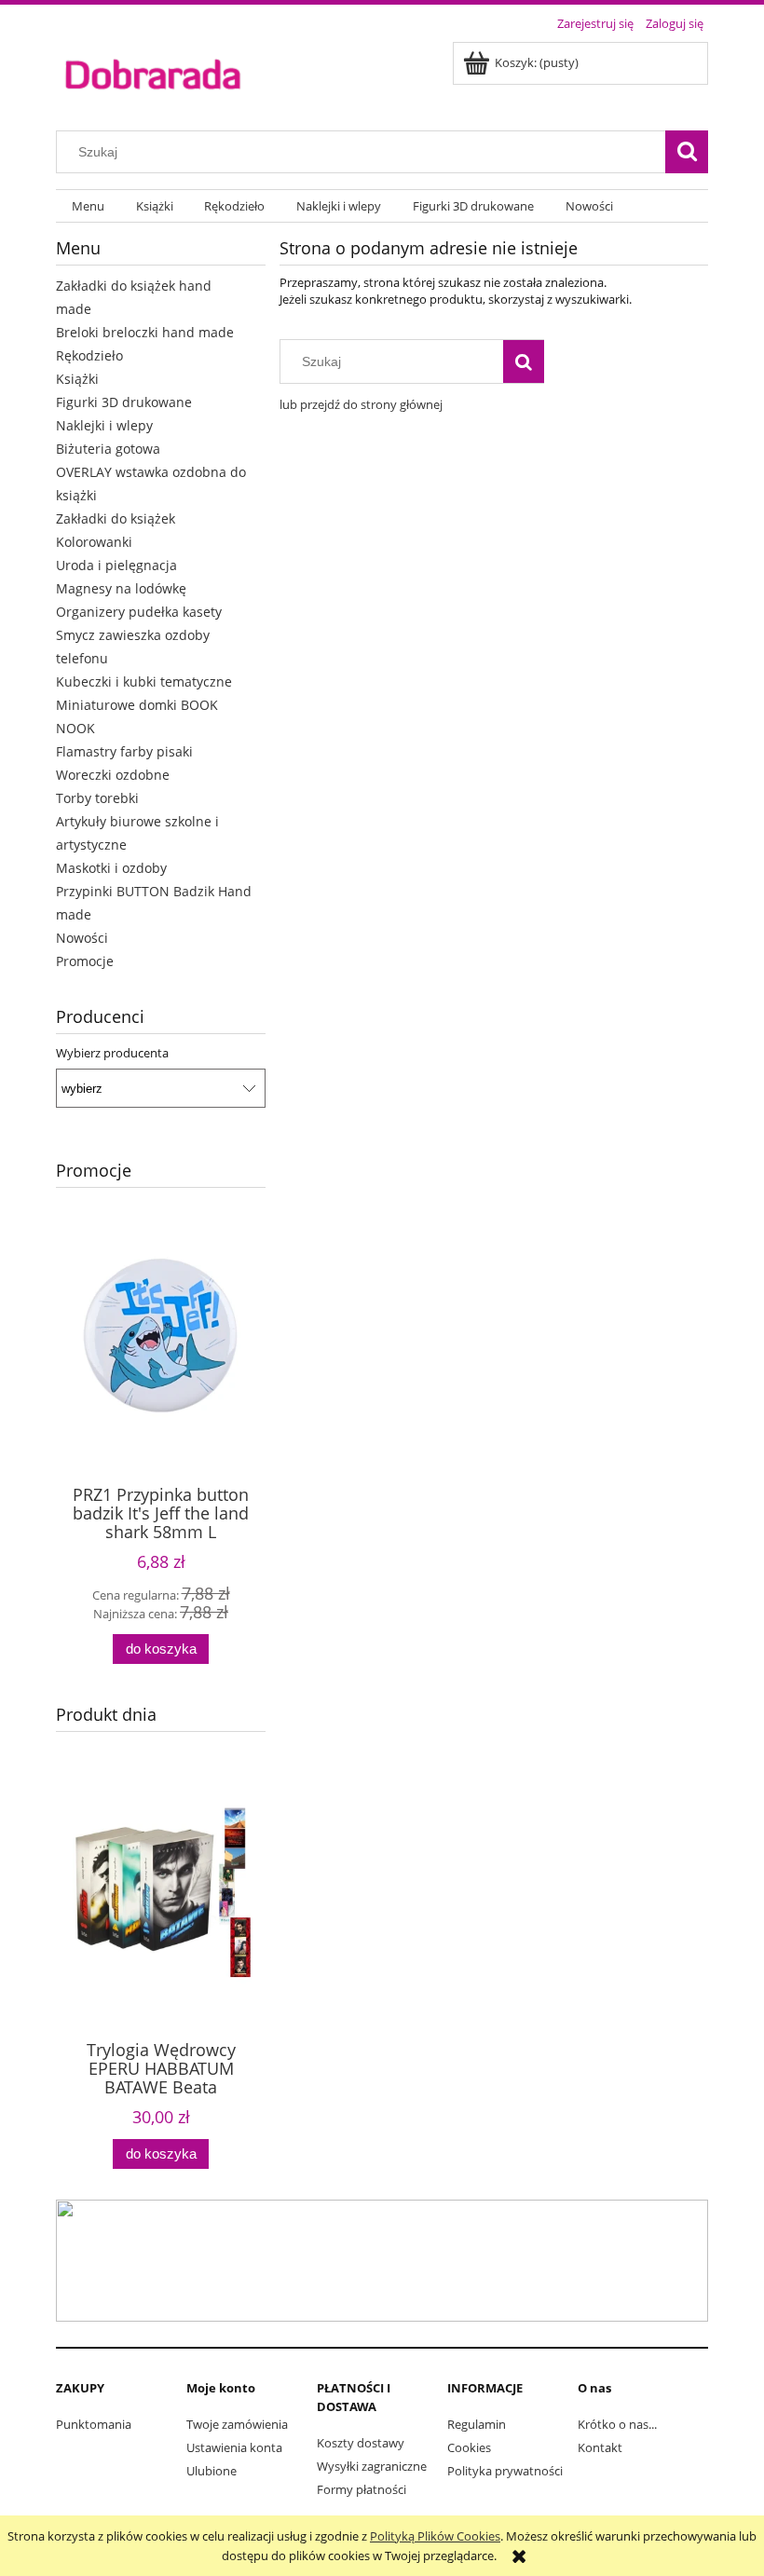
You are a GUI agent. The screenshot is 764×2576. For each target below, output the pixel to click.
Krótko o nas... (617, 2424)
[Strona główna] (152, 73)
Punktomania (94, 2424)
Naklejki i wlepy (104, 425)
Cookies (469, 2447)
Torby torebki (97, 798)
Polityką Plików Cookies (435, 2536)
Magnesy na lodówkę (121, 588)
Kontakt (600, 2447)
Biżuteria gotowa (108, 449)
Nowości (82, 938)
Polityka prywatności (505, 2471)
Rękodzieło (89, 355)
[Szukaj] (687, 152)
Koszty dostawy (361, 2443)
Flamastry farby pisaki (124, 751)
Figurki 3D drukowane (124, 402)
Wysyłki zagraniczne (372, 2466)
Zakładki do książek (116, 518)
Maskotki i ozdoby (111, 868)
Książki (77, 379)
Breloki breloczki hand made (145, 332)
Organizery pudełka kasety (139, 612)
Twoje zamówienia (237, 2424)
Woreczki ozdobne (113, 775)
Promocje (85, 961)
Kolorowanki (94, 542)
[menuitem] (88, 206)
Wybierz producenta (112, 1053)
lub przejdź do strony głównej (361, 404)
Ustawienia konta (234, 2447)
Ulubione (211, 2471)
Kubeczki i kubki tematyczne (144, 681)
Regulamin (477, 2424)
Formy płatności (362, 2489)
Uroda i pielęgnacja (116, 565)
